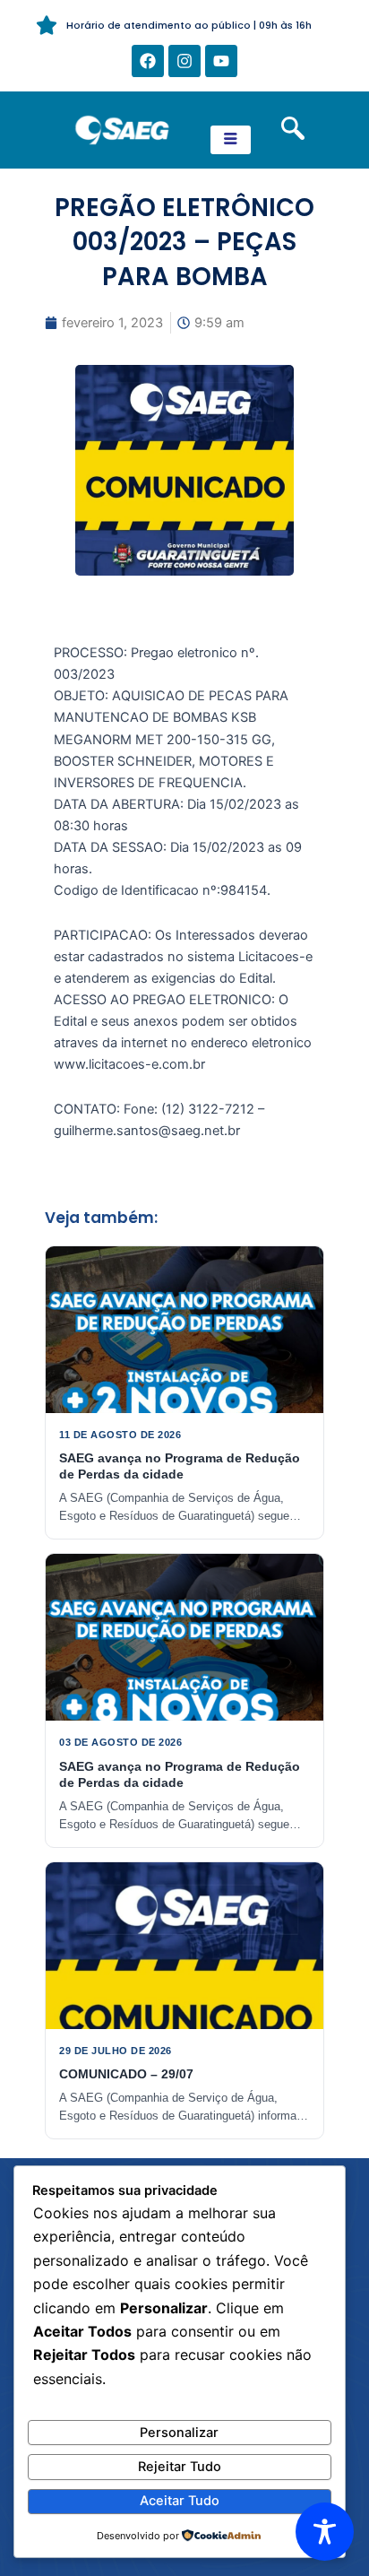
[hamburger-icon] (231, 140)
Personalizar (179, 2433)
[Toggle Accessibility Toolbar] (325, 2532)
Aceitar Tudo (180, 2501)
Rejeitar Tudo (180, 2467)
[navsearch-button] (293, 130)
